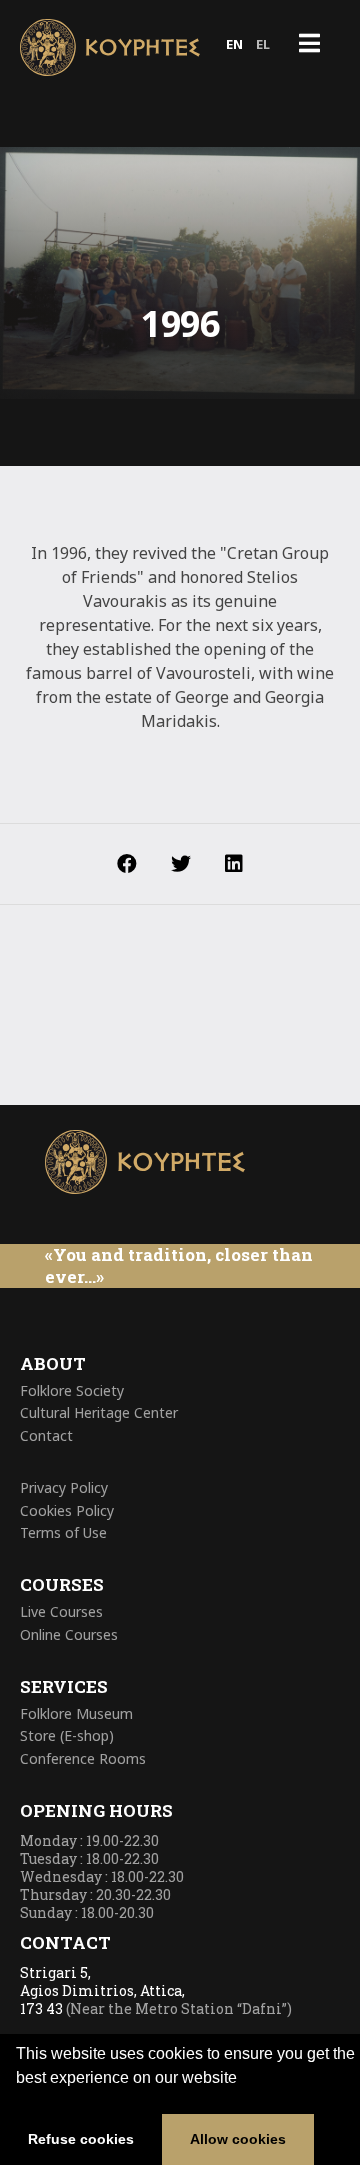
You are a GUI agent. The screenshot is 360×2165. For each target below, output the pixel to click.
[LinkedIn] (234, 864)
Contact (46, 1435)
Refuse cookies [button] (81, 2139)
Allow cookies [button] (238, 2139)
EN (234, 44)
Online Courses (69, 1634)
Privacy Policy (64, 1487)
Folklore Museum (76, 1713)
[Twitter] (181, 864)
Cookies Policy (67, 1510)
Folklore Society (72, 1390)
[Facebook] (127, 864)
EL (263, 44)
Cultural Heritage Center (99, 1412)
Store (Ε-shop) (67, 1735)
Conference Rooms (83, 1758)
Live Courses (61, 1611)
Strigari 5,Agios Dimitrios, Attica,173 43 (102, 1990)
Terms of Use (63, 1532)
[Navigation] (309, 45)
